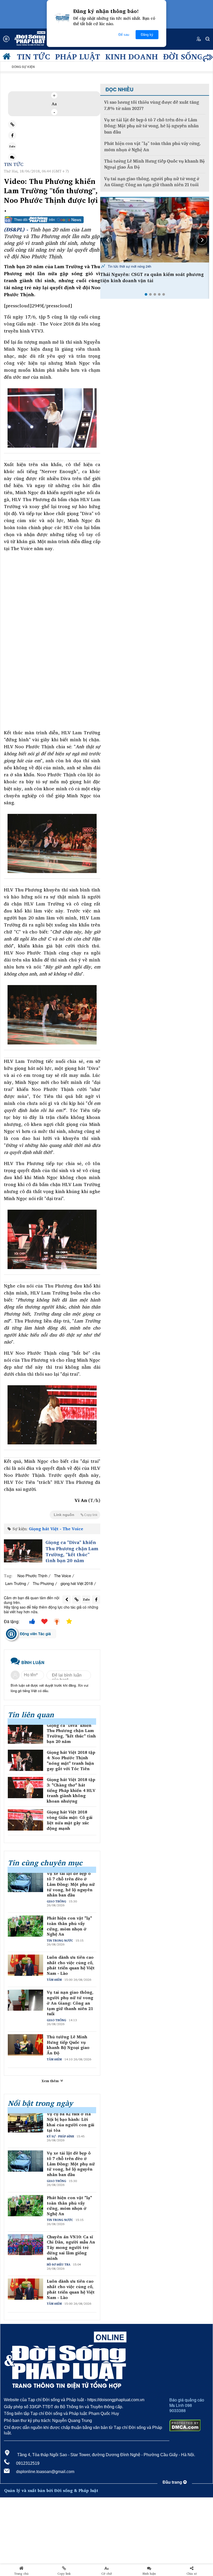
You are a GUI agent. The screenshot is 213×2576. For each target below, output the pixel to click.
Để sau (124, 35)
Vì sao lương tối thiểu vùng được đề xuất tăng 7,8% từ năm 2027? (152, 105)
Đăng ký (147, 35)
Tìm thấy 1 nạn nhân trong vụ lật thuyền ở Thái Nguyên (154, 278)
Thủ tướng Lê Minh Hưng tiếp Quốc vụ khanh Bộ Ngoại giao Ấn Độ (68, 2045)
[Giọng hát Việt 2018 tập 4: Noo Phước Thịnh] (25, 1760)
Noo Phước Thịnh (32, 1576)
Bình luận (149, 2574)
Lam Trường (16, 1583)
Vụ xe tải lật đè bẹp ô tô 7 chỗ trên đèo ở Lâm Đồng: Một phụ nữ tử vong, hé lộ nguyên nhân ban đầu (71, 1884)
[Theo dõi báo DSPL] (52, 220)
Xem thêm (51, 2081)
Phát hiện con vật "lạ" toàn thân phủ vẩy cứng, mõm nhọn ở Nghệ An (69, 1926)
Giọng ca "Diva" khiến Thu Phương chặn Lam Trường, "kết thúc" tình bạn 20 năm (72, 1552)
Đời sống (183, 56)
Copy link (64, 2574)
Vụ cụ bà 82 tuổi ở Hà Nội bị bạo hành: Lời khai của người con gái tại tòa (71, 2122)
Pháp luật (78, 56)
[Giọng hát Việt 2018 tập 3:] (25, 1788)
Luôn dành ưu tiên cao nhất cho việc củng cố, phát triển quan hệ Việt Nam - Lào (71, 1965)
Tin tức (33, 56)
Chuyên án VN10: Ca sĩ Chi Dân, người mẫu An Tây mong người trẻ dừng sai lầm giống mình (71, 2248)
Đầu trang (173, 2482)
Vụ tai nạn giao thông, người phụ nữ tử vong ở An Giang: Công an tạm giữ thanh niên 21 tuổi (70, 2003)
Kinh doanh (132, 56)
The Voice (62, 1576)
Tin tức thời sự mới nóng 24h (129, 266)
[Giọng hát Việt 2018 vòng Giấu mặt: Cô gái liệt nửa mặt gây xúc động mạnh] (25, 1820)
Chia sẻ (192, 2574)
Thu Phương (43, 1583)
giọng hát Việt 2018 (77, 1583)
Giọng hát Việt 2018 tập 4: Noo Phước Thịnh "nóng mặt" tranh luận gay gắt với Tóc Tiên (71, 1760)
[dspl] (8, 58)
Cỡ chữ (107, 2574)
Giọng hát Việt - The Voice (56, 1529)
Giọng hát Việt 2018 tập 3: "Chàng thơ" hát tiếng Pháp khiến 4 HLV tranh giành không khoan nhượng (71, 1790)
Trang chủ (21, 2574)
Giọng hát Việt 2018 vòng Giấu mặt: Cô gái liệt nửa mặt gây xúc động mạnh (70, 1820)
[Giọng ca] (23, 1551)
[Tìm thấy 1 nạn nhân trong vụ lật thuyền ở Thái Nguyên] (155, 230)
